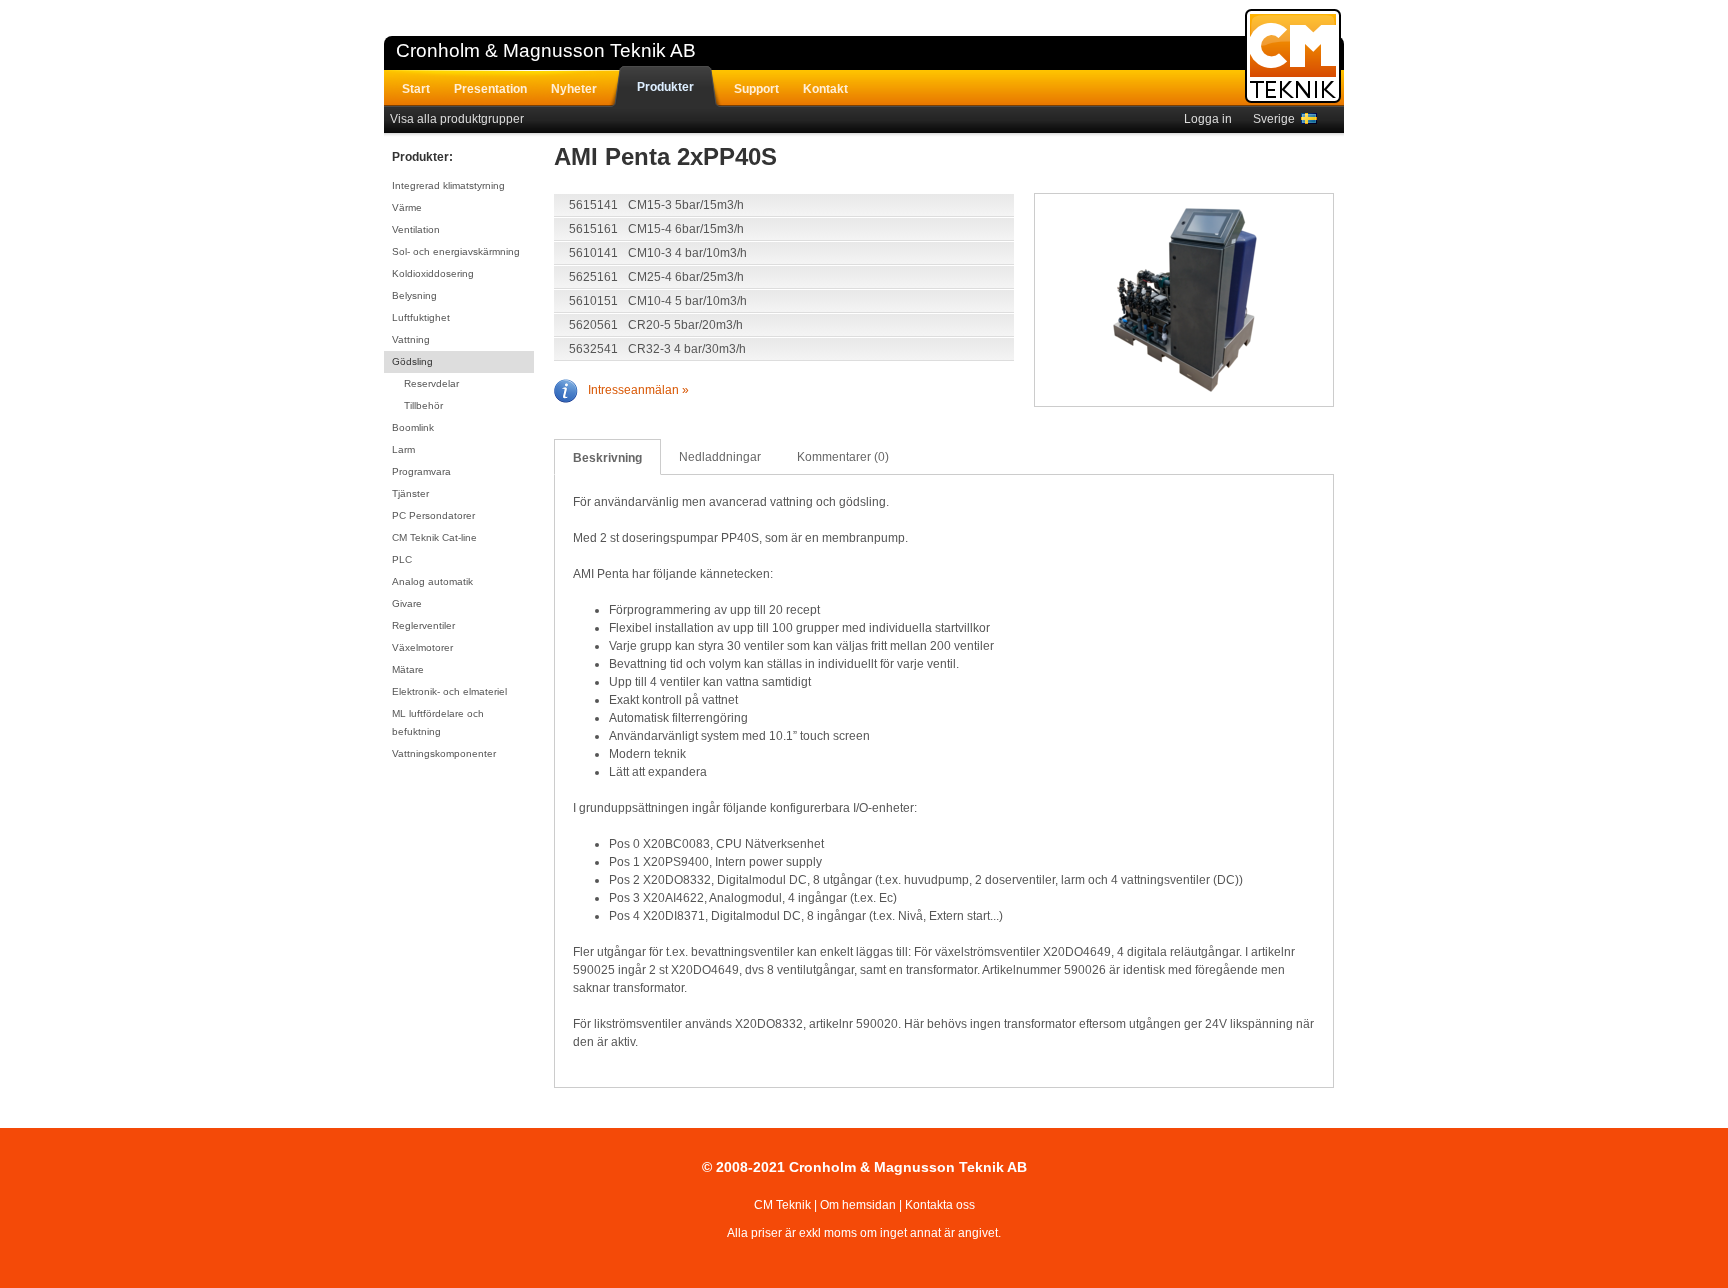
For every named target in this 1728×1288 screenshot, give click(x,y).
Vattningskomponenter (444, 753)
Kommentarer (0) (843, 457)
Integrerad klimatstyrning (448, 185)
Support (756, 89)
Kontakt (825, 89)
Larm (403, 449)
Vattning (411, 339)
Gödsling (412, 361)
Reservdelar (431, 383)
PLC (402, 559)
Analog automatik (432, 581)
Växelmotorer (422, 647)
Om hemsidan (858, 1205)
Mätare (408, 669)
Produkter (665, 87)
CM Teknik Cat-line (434, 537)
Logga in (1208, 119)
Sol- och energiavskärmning (456, 251)
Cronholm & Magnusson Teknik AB (546, 50)
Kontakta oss (940, 1205)
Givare (407, 603)
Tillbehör (423, 405)
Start (416, 89)
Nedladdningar (720, 457)
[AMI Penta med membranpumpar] (1185, 302)
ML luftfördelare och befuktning (438, 722)
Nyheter (574, 89)
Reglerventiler (423, 625)
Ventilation (416, 229)
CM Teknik (782, 1205)
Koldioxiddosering (433, 273)
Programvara (421, 471)
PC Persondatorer (433, 515)
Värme (407, 207)
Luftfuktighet (421, 317)
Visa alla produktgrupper (457, 119)
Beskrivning (607, 458)
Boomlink (413, 427)
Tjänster (410, 493)
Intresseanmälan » (638, 390)
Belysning (414, 295)
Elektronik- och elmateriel (449, 691)
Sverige (1277, 119)
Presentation (490, 89)
